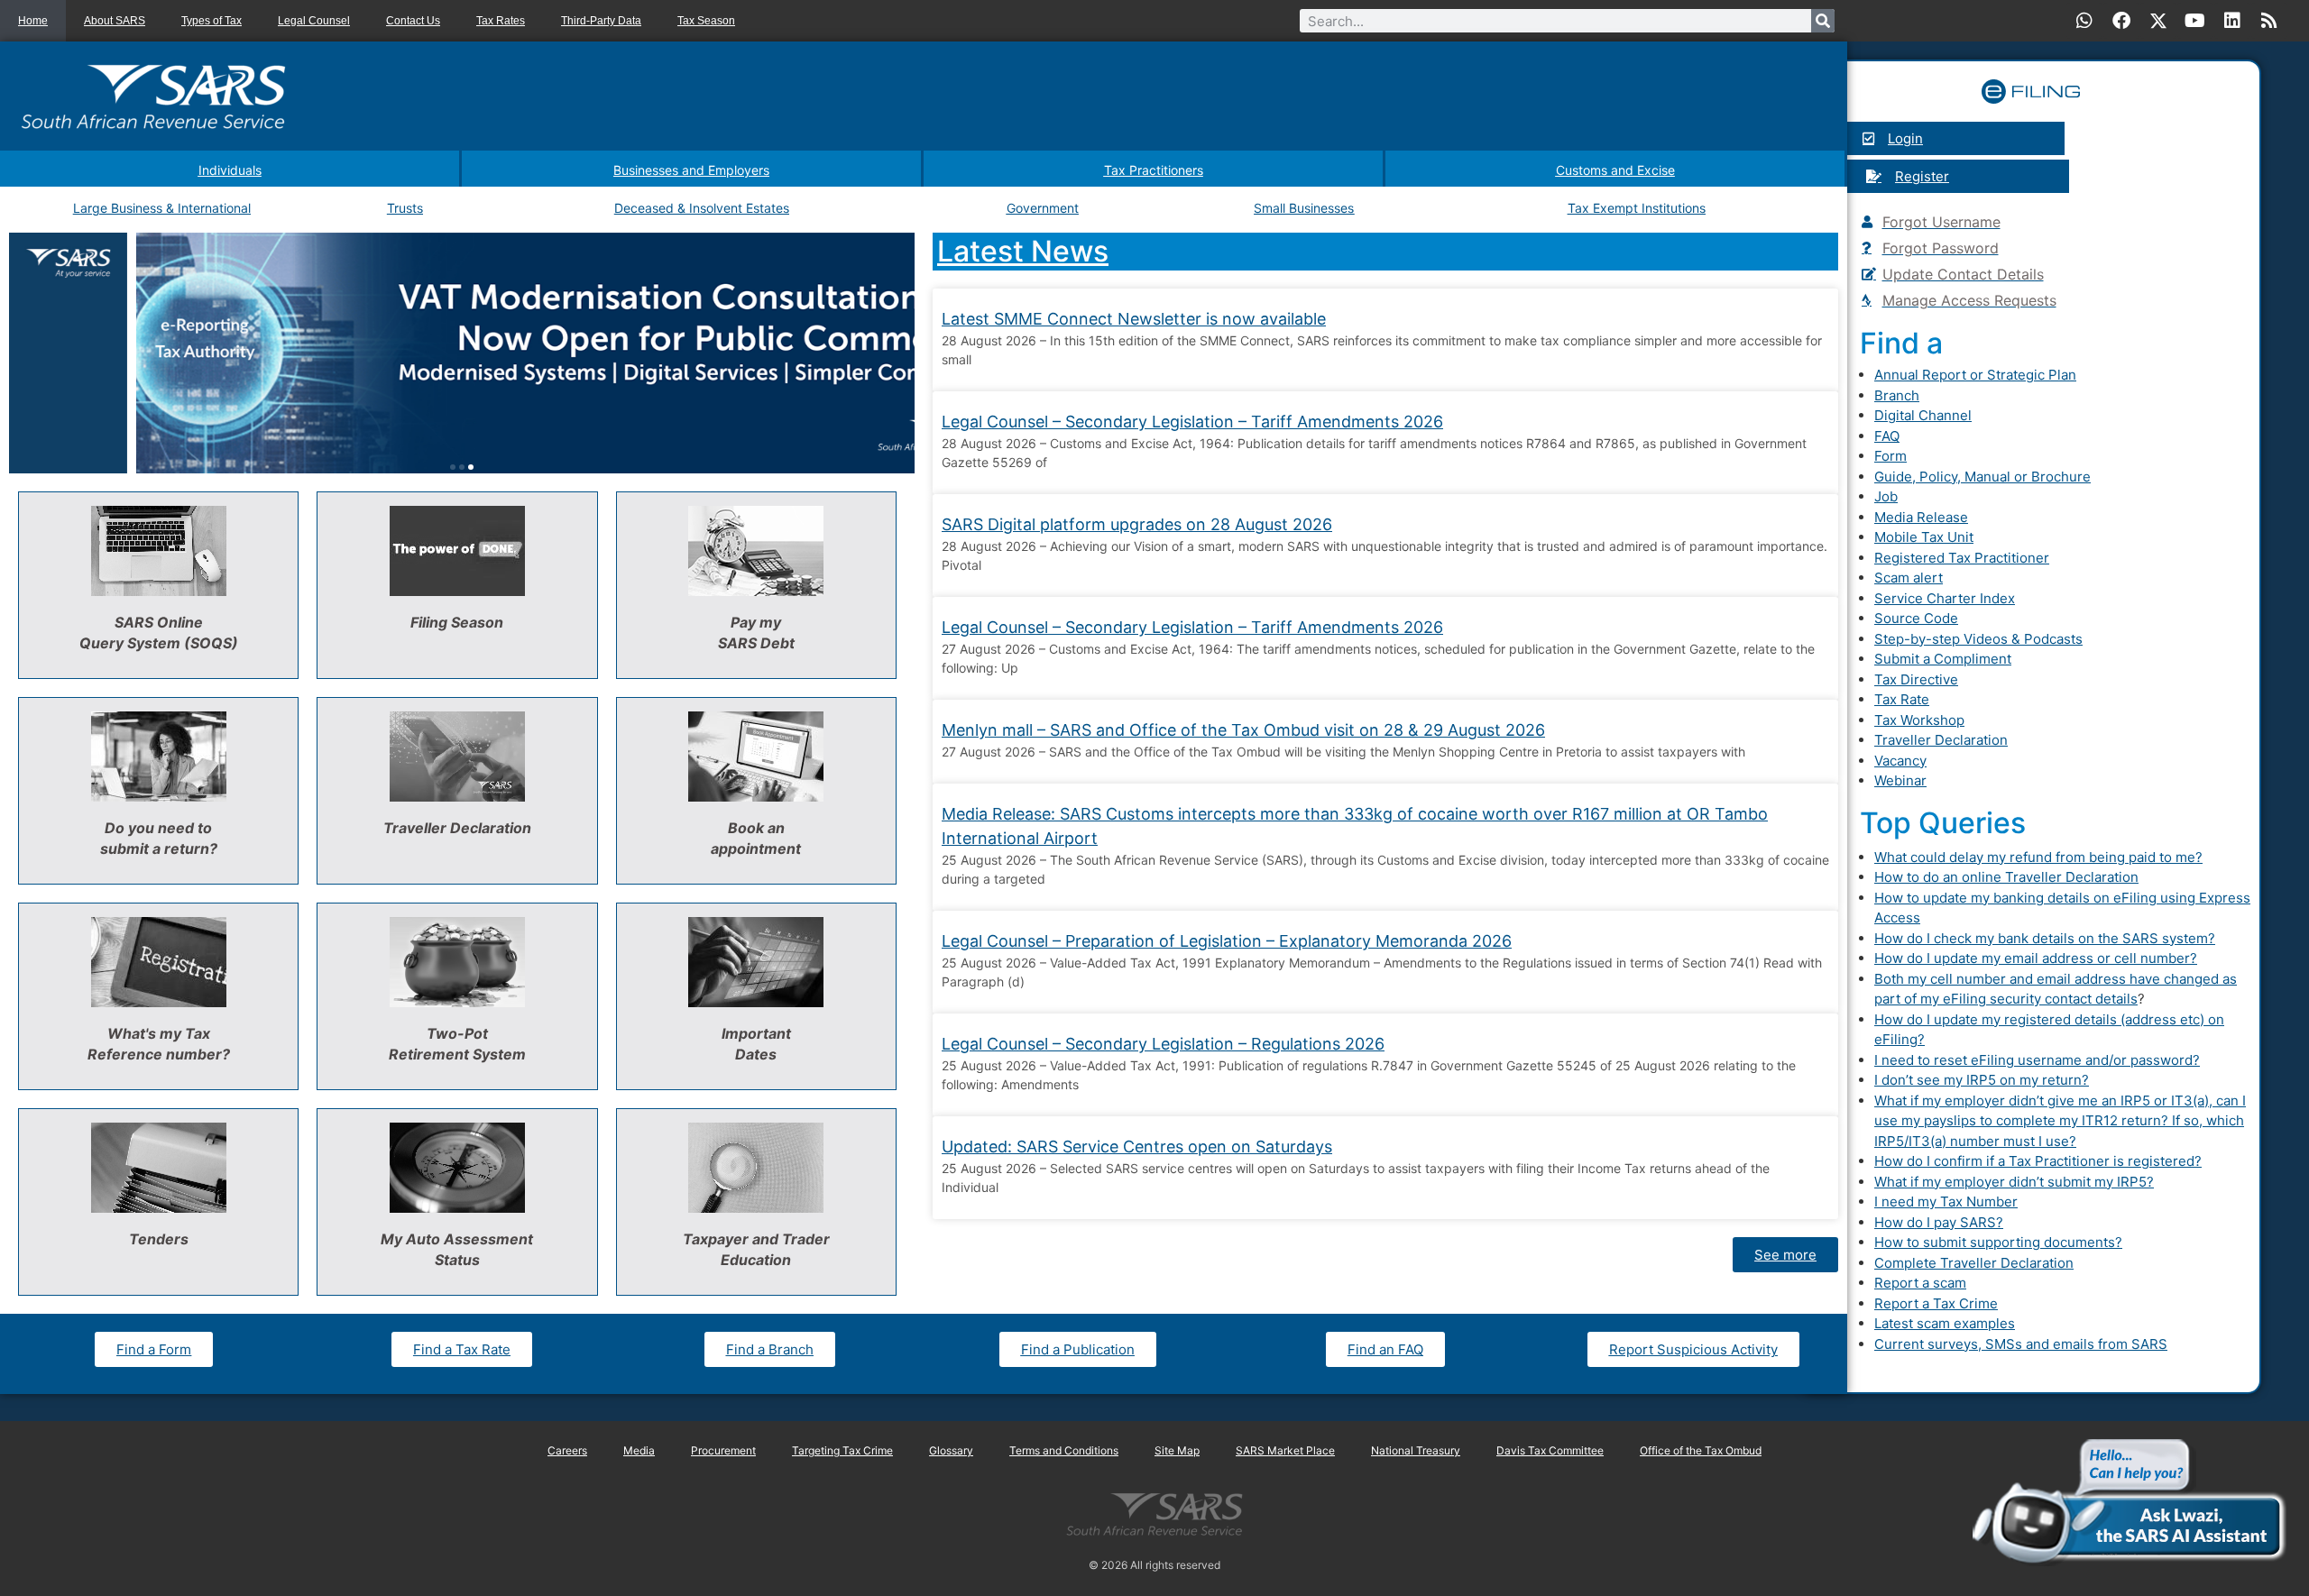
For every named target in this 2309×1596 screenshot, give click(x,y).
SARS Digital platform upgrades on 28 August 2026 (1137, 524)
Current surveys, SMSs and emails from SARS (2021, 1344)
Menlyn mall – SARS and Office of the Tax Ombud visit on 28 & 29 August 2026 (1243, 730)
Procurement (723, 1450)
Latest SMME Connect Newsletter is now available (1134, 319)
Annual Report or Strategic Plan (1975, 375)
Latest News (1023, 251)
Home (33, 21)
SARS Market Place (1285, 1450)
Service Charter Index (1945, 598)
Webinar (1900, 780)
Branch (1897, 395)
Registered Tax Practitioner (1962, 558)
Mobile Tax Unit (1924, 537)
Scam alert (1909, 578)
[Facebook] (2121, 21)
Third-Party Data (601, 21)
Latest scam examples (1945, 1323)
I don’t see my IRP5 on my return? (1982, 1080)
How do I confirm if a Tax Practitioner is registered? (2038, 1161)
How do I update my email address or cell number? (2036, 958)
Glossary (951, 1450)
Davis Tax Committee (1550, 1450)
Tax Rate (1902, 699)
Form (1890, 456)
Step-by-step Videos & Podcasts (1978, 639)
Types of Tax (212, 21)
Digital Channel (1923, 415)
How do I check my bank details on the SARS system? (2045, 938)
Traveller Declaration (1941, 740)
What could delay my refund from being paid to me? (2038, 857)
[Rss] (2269, 21)
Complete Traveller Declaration (1974, 1263)
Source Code (1916, 618)
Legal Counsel (314, 21)
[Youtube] (2195, 21)
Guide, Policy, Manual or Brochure (1982, 477)
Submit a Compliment (1943, 659)
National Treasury (1416, 1450)
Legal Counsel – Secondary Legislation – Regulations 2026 (1163, 1044)
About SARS (115, 21)
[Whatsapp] (2084, 21)
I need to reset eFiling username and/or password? (2037, 1060)
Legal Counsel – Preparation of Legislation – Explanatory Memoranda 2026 (1227, 941)
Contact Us (413, 21)
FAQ (1887, 436)
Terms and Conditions (1064, 1450)
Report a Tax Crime (1936, 1303)
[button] (453, 467)
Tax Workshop (1919, 720)
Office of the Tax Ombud (1701, 1450)
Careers (567, 1450)
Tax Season (706, 21)
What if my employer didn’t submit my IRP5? (2014, 1182)
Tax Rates (501, 21)
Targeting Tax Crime (842, 1450)
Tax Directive (1916, 679)
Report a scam (1920, 1283)
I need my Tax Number (1946, 1202)
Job (1886, 496)
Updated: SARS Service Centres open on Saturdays (1137, 1147)
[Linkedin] (2232, 21)
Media (639, 1450)
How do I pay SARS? (1939, 1222)
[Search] (1823, 21)
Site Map (1177, 1450)
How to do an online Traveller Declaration (2006, 877)
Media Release (1921, 517)
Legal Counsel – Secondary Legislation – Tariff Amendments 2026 (1192, 422)
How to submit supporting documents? (1998, 1242)
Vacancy (1900, 761)
